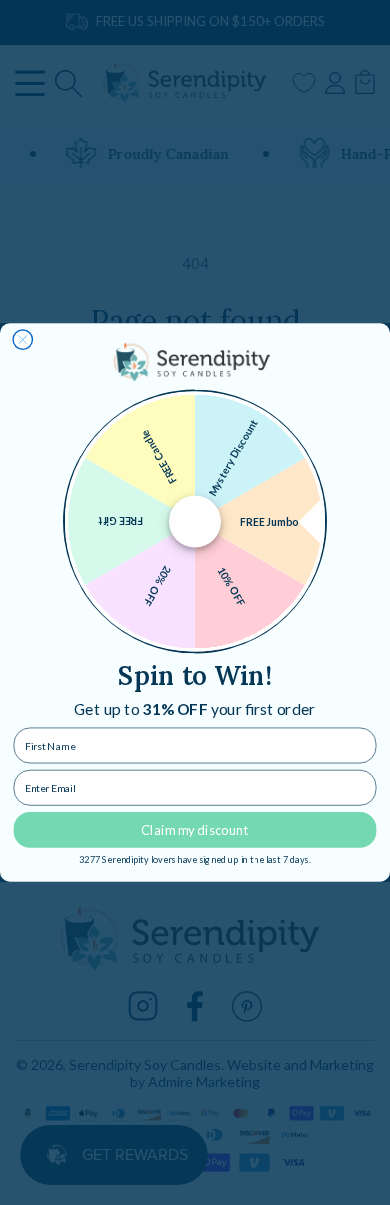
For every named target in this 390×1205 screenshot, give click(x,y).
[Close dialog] (23, 340)
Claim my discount (194, 830)
